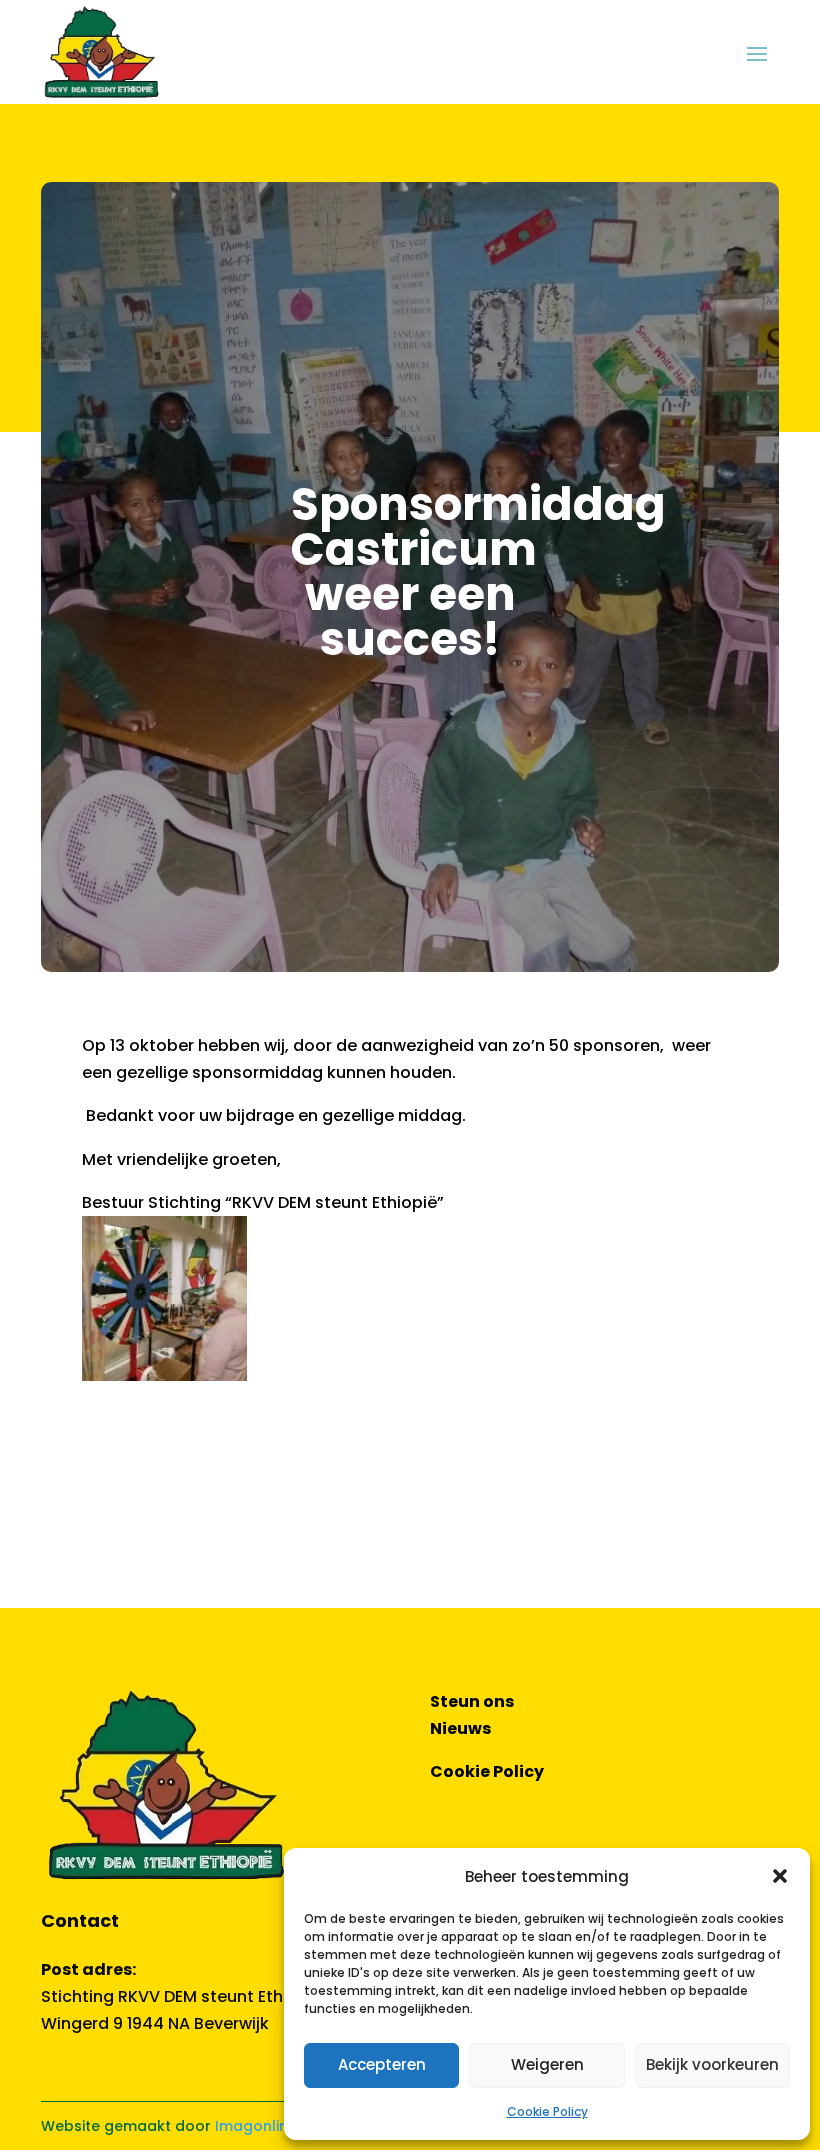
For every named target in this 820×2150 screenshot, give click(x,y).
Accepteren (382, 2064)
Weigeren (547, 2064)
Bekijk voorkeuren (712, 2064)
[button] (780, 1876)
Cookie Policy (547, 2111)
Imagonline (256, 2126)
